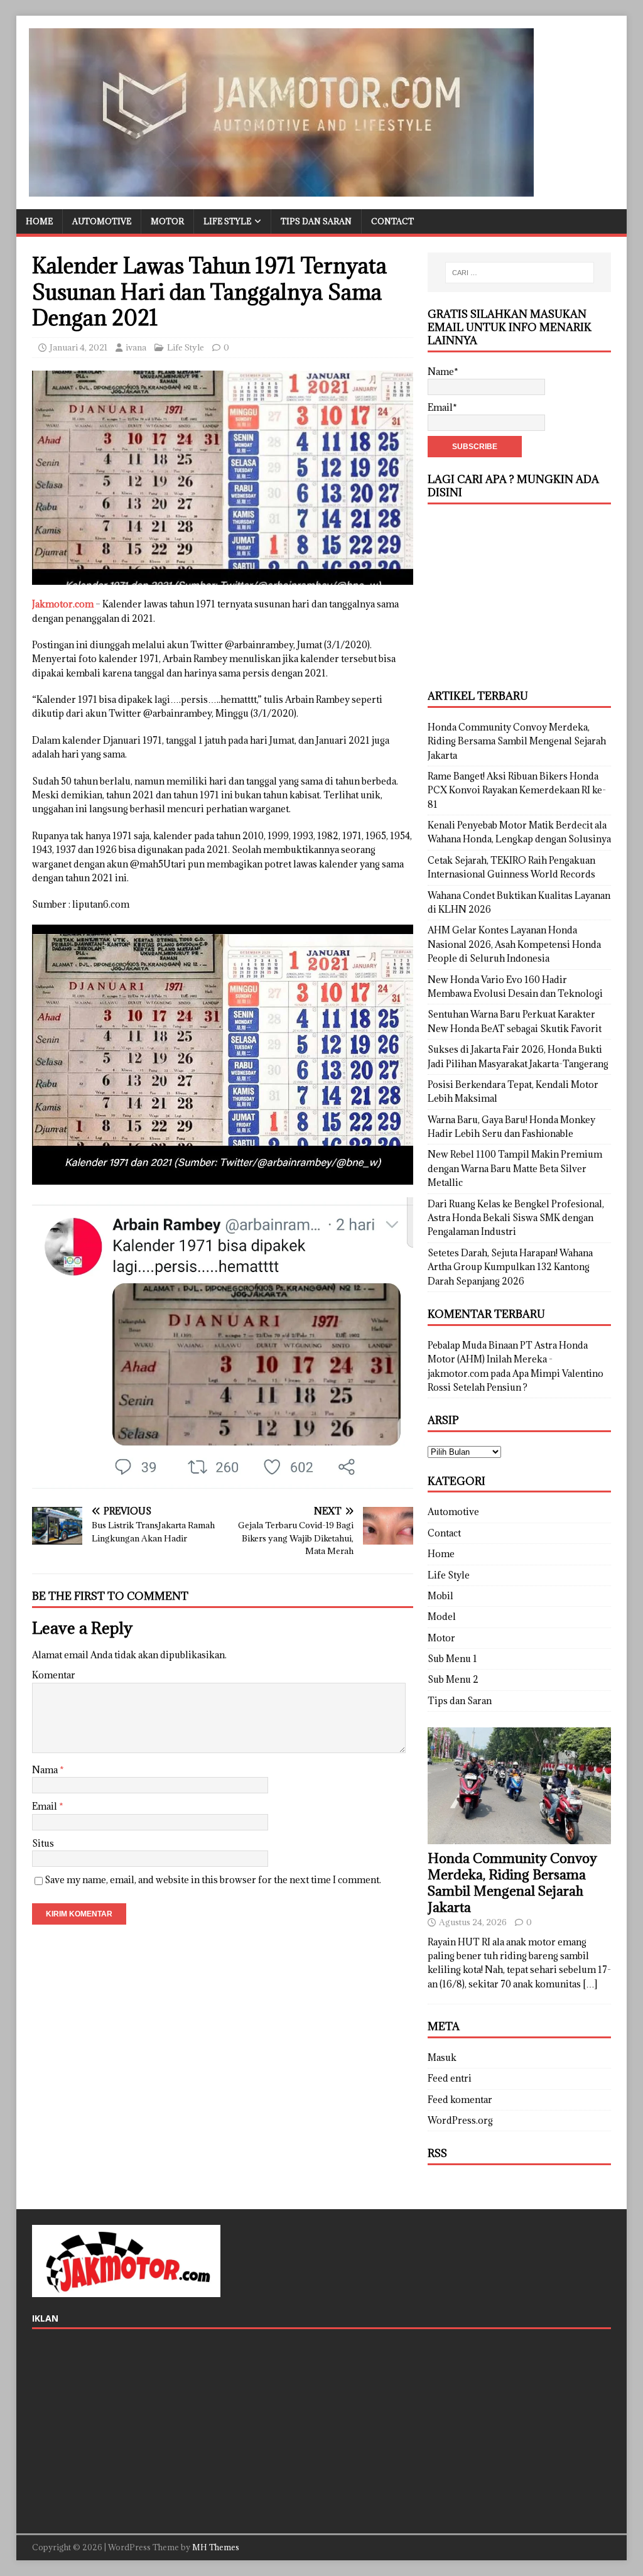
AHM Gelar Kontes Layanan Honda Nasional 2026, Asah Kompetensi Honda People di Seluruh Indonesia (514, 944)
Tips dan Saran (316, 221)
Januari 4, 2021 (78, 347)
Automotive (102, 221)
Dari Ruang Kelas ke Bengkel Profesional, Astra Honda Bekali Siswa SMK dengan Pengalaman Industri (516, 1218)
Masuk (442, 2057)
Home (39, 221)
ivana (136, 347)
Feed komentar (460, 2100)
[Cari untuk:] (520, 273)
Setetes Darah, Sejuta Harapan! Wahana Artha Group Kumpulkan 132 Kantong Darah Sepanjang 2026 (510, 1267)
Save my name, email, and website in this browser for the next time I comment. (213, 1880)
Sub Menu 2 (453, 1679)
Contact (392, 221)
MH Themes (216, 2547)
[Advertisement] (519, 595)
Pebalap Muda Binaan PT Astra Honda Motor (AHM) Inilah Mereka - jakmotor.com (508, 1359)
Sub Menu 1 (452, 1659)
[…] (590, 1984)
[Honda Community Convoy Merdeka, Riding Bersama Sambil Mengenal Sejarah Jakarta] (519, 1836)
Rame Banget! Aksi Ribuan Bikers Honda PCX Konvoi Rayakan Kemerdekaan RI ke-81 (517, 790)
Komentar (54, 1675)
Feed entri (450, 2078)
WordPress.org (460, 2120)
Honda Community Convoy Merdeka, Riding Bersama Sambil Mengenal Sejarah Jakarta (517, 741)
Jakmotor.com (63, 604)
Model (442, 1617)
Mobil (440, 1596)
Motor (167, 221)
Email (46, 1806)
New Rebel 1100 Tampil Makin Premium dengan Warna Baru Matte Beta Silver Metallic (515, 1168)
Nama (46, 1770)
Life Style (227, 221)
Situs (43, 1843)
